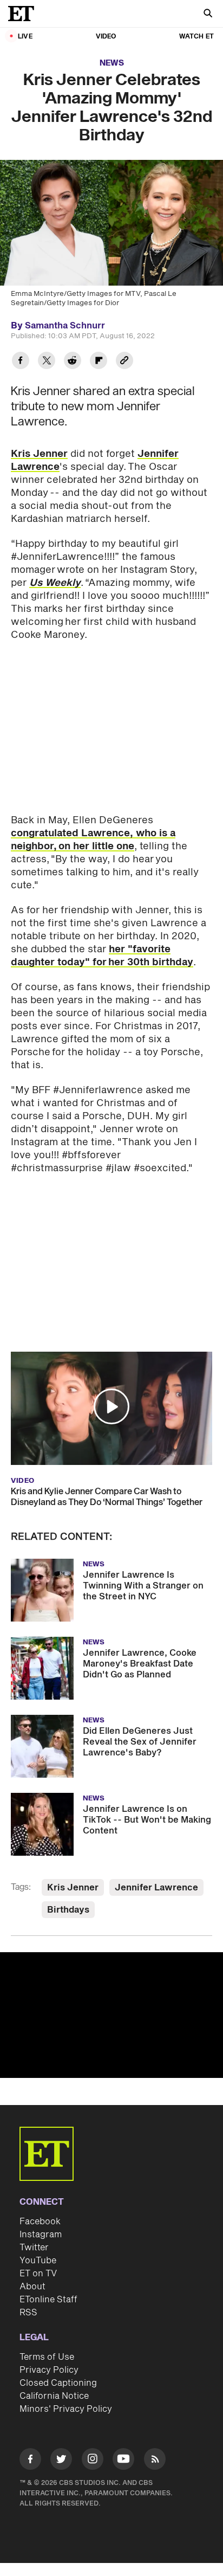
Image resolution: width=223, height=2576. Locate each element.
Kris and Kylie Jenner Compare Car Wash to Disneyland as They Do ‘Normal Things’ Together (107, 1497)
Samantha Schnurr (65, 326)
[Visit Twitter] (61, 2461)
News (112, 63)
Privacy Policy (49, 2370)
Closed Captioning (58, 2383)
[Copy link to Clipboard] (124, 362)
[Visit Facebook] (30, 2461)
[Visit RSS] (155, 2461)
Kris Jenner (39, 454)
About (32, 2287)
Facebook (40, 2222)
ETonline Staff (48, 2300)
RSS (28, 2313)
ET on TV (38, 2274)
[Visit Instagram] (93, 2461)
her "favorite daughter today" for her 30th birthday (102, 956)
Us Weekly (55, 583)
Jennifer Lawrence (156, 1888)
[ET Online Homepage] (24, 14)
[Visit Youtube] (123, 2459)
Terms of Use (47, 2357)
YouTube (38, 2261)
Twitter (34, 2248)
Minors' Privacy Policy (66, 2409)
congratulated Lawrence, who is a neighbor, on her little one (93, 840)
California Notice (54, 2396)
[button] (111, 1406)
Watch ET (196, 37)
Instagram (41, 2235)
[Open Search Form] (208, 14)
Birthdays (68, 1910)
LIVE (25, 37)
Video (106, 37)
